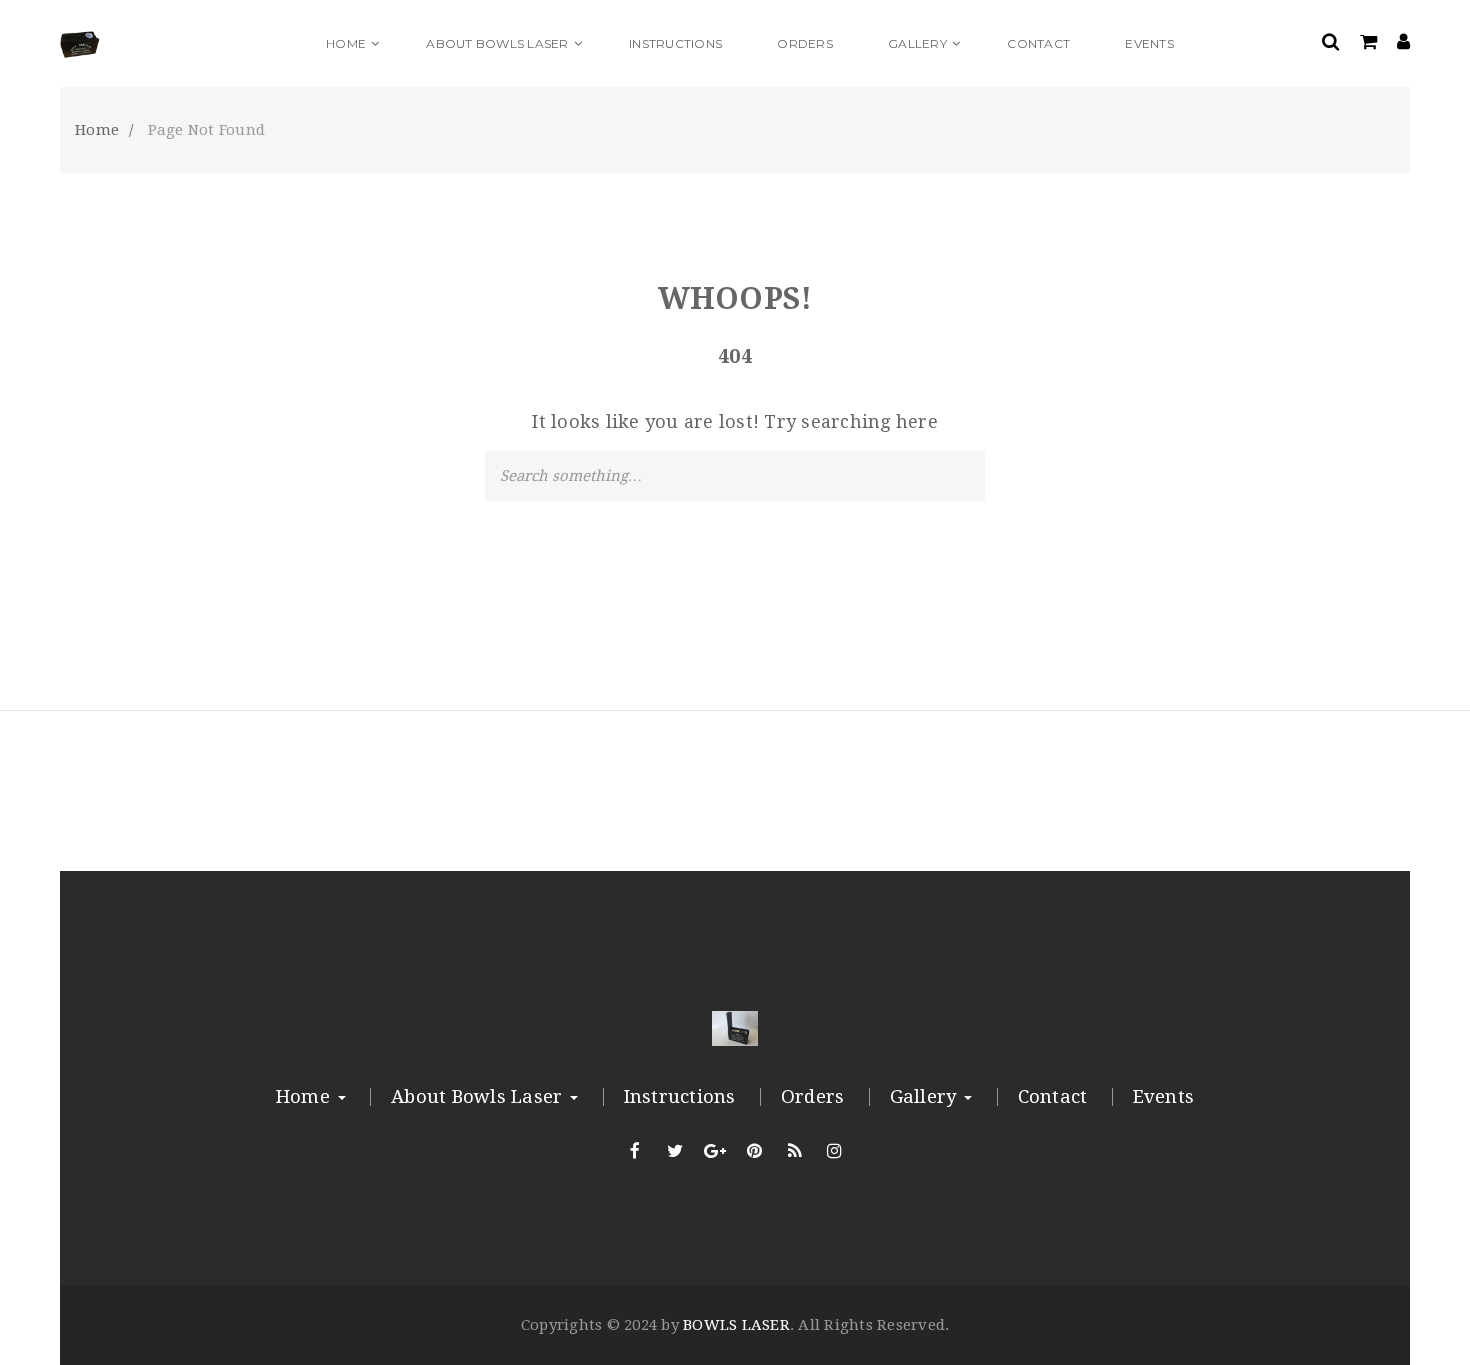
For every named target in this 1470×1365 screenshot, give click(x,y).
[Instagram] (835, 1151)
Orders (813, 1097)
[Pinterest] (755, 1151)
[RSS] (795, 1151)
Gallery (926, 1097)
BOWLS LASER (736, 1325)
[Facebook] (635, 1151)
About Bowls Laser (479, 1097)
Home (305, 1097)
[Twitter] (675, 1151)
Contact (1053, 1097)
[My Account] (1403, 43)
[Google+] (715, 1151)
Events (1164, 1097)
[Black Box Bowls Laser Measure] (180, 43)
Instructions (680, 1097)
